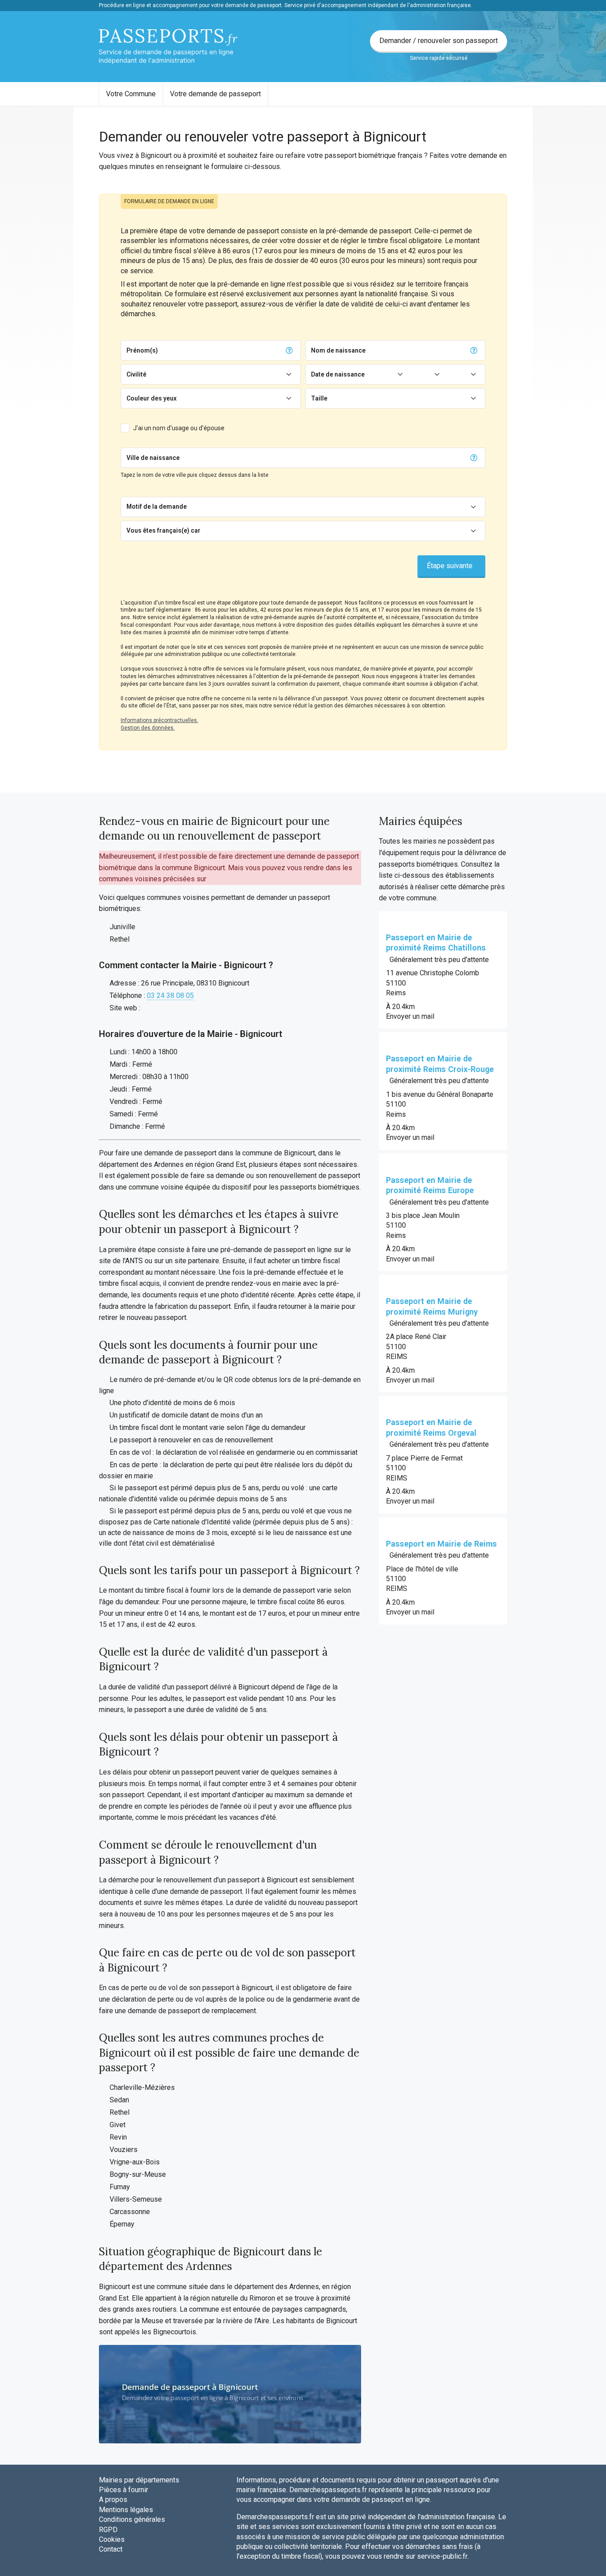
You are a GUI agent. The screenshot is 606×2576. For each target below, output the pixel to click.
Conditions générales (132, 2519)
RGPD (108, 2530)
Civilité (136, 374)
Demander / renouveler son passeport (439, 41)
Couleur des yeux (151, 398)
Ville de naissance (153, 458)
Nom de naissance (338, 350)
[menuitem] (131, 94)
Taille (319, 398)
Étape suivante (450, 566)
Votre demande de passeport (215, 94)
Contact (111, 2549)
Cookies (112, 2539)
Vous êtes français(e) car (163, 530)
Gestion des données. (148, 728)
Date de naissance (338, 374)
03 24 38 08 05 (170, 995)
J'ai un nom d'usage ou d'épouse (179, 428)
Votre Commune (131, 94)
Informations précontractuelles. (159, 720)
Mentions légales (126, 2510)
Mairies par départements (139, 2480)
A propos (113, 2499)
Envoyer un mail (410, 1016)
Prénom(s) (142, 350)
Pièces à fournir (124, 2490)
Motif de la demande (157, 507)
